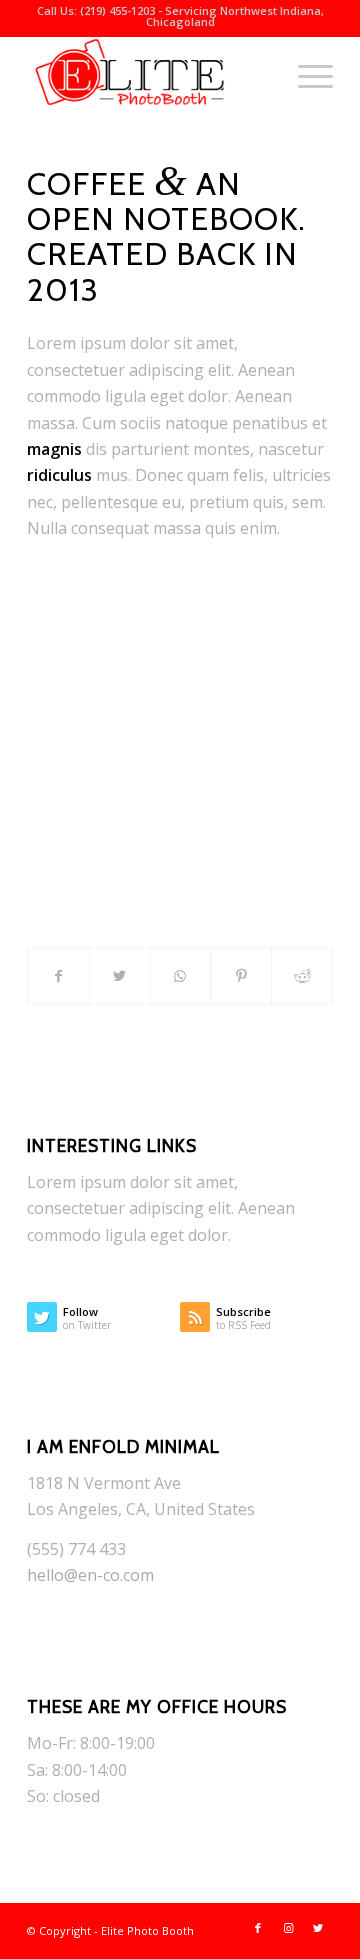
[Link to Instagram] (288, 1928)
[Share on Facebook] (58, 976)
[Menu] (305, 76)
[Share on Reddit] (302, 976)
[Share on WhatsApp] (181, 976)
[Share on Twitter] (120, 976)
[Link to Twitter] (318, 1928)
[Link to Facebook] (258, 1928)
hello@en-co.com (90, 1575)
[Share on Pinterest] (241, 976)
